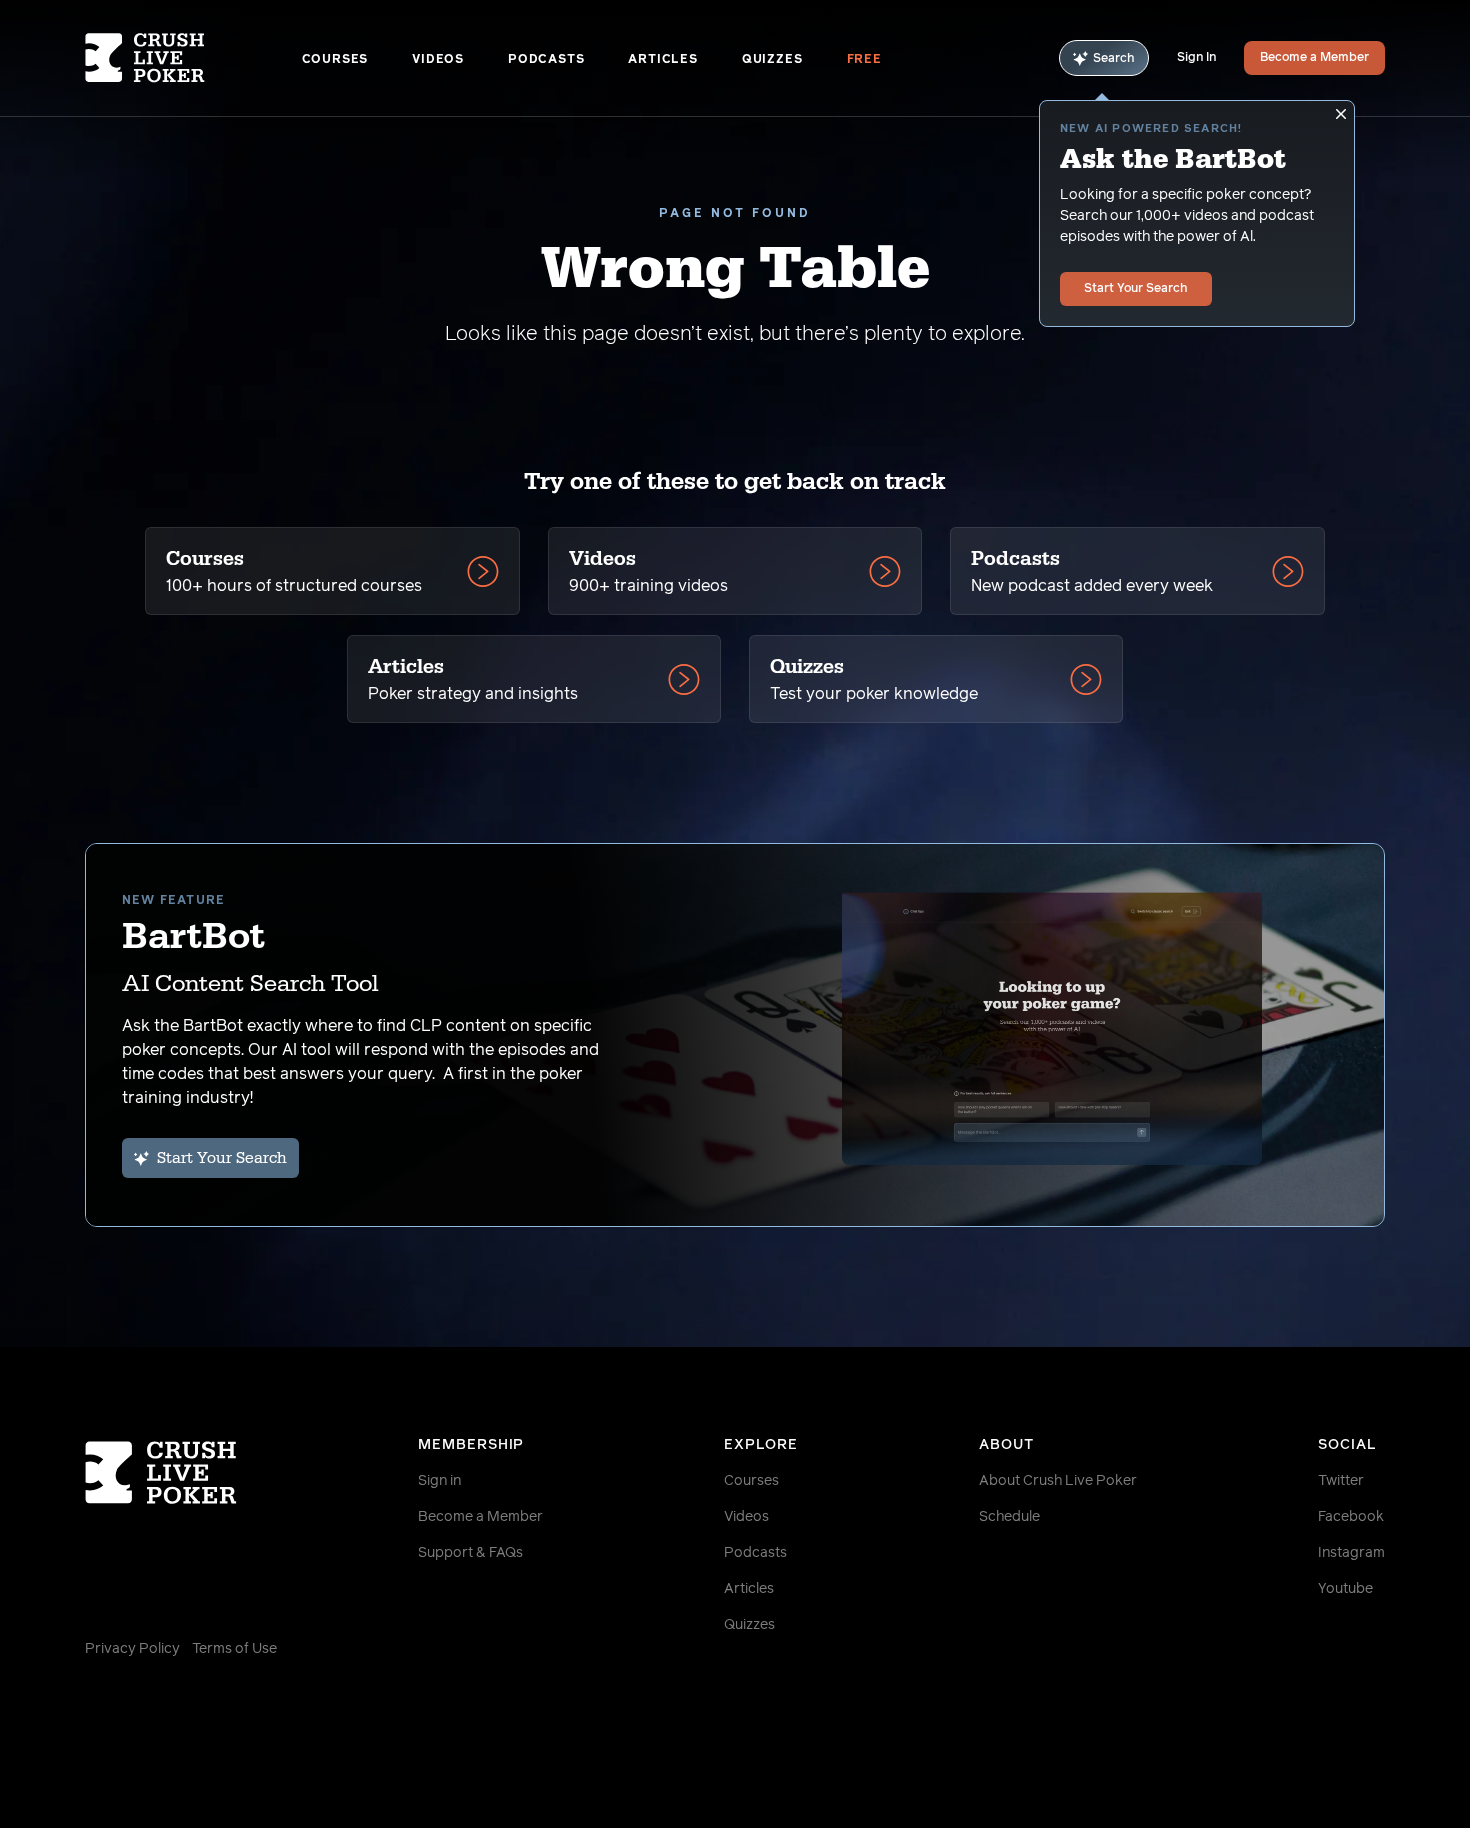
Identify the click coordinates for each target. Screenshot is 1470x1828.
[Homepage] (193, 58)
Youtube (1345, 1589)
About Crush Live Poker (1058, 1481)
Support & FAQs (470, 1553)
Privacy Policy (132, 1649)
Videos (438, 60)
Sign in (439, 1481)
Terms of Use (234, 1649)
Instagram (1351, 1553)
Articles (662, 60)
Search (1114, 59)
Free (864, 60)
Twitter (1341, 1481)
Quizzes (772, 60)
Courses (335, 60)
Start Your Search (1136, 289)
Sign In (1196, 58)
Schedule (1009, 1517)
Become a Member (1314, 58)
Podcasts (546, 60)
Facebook (1351, 1517)
